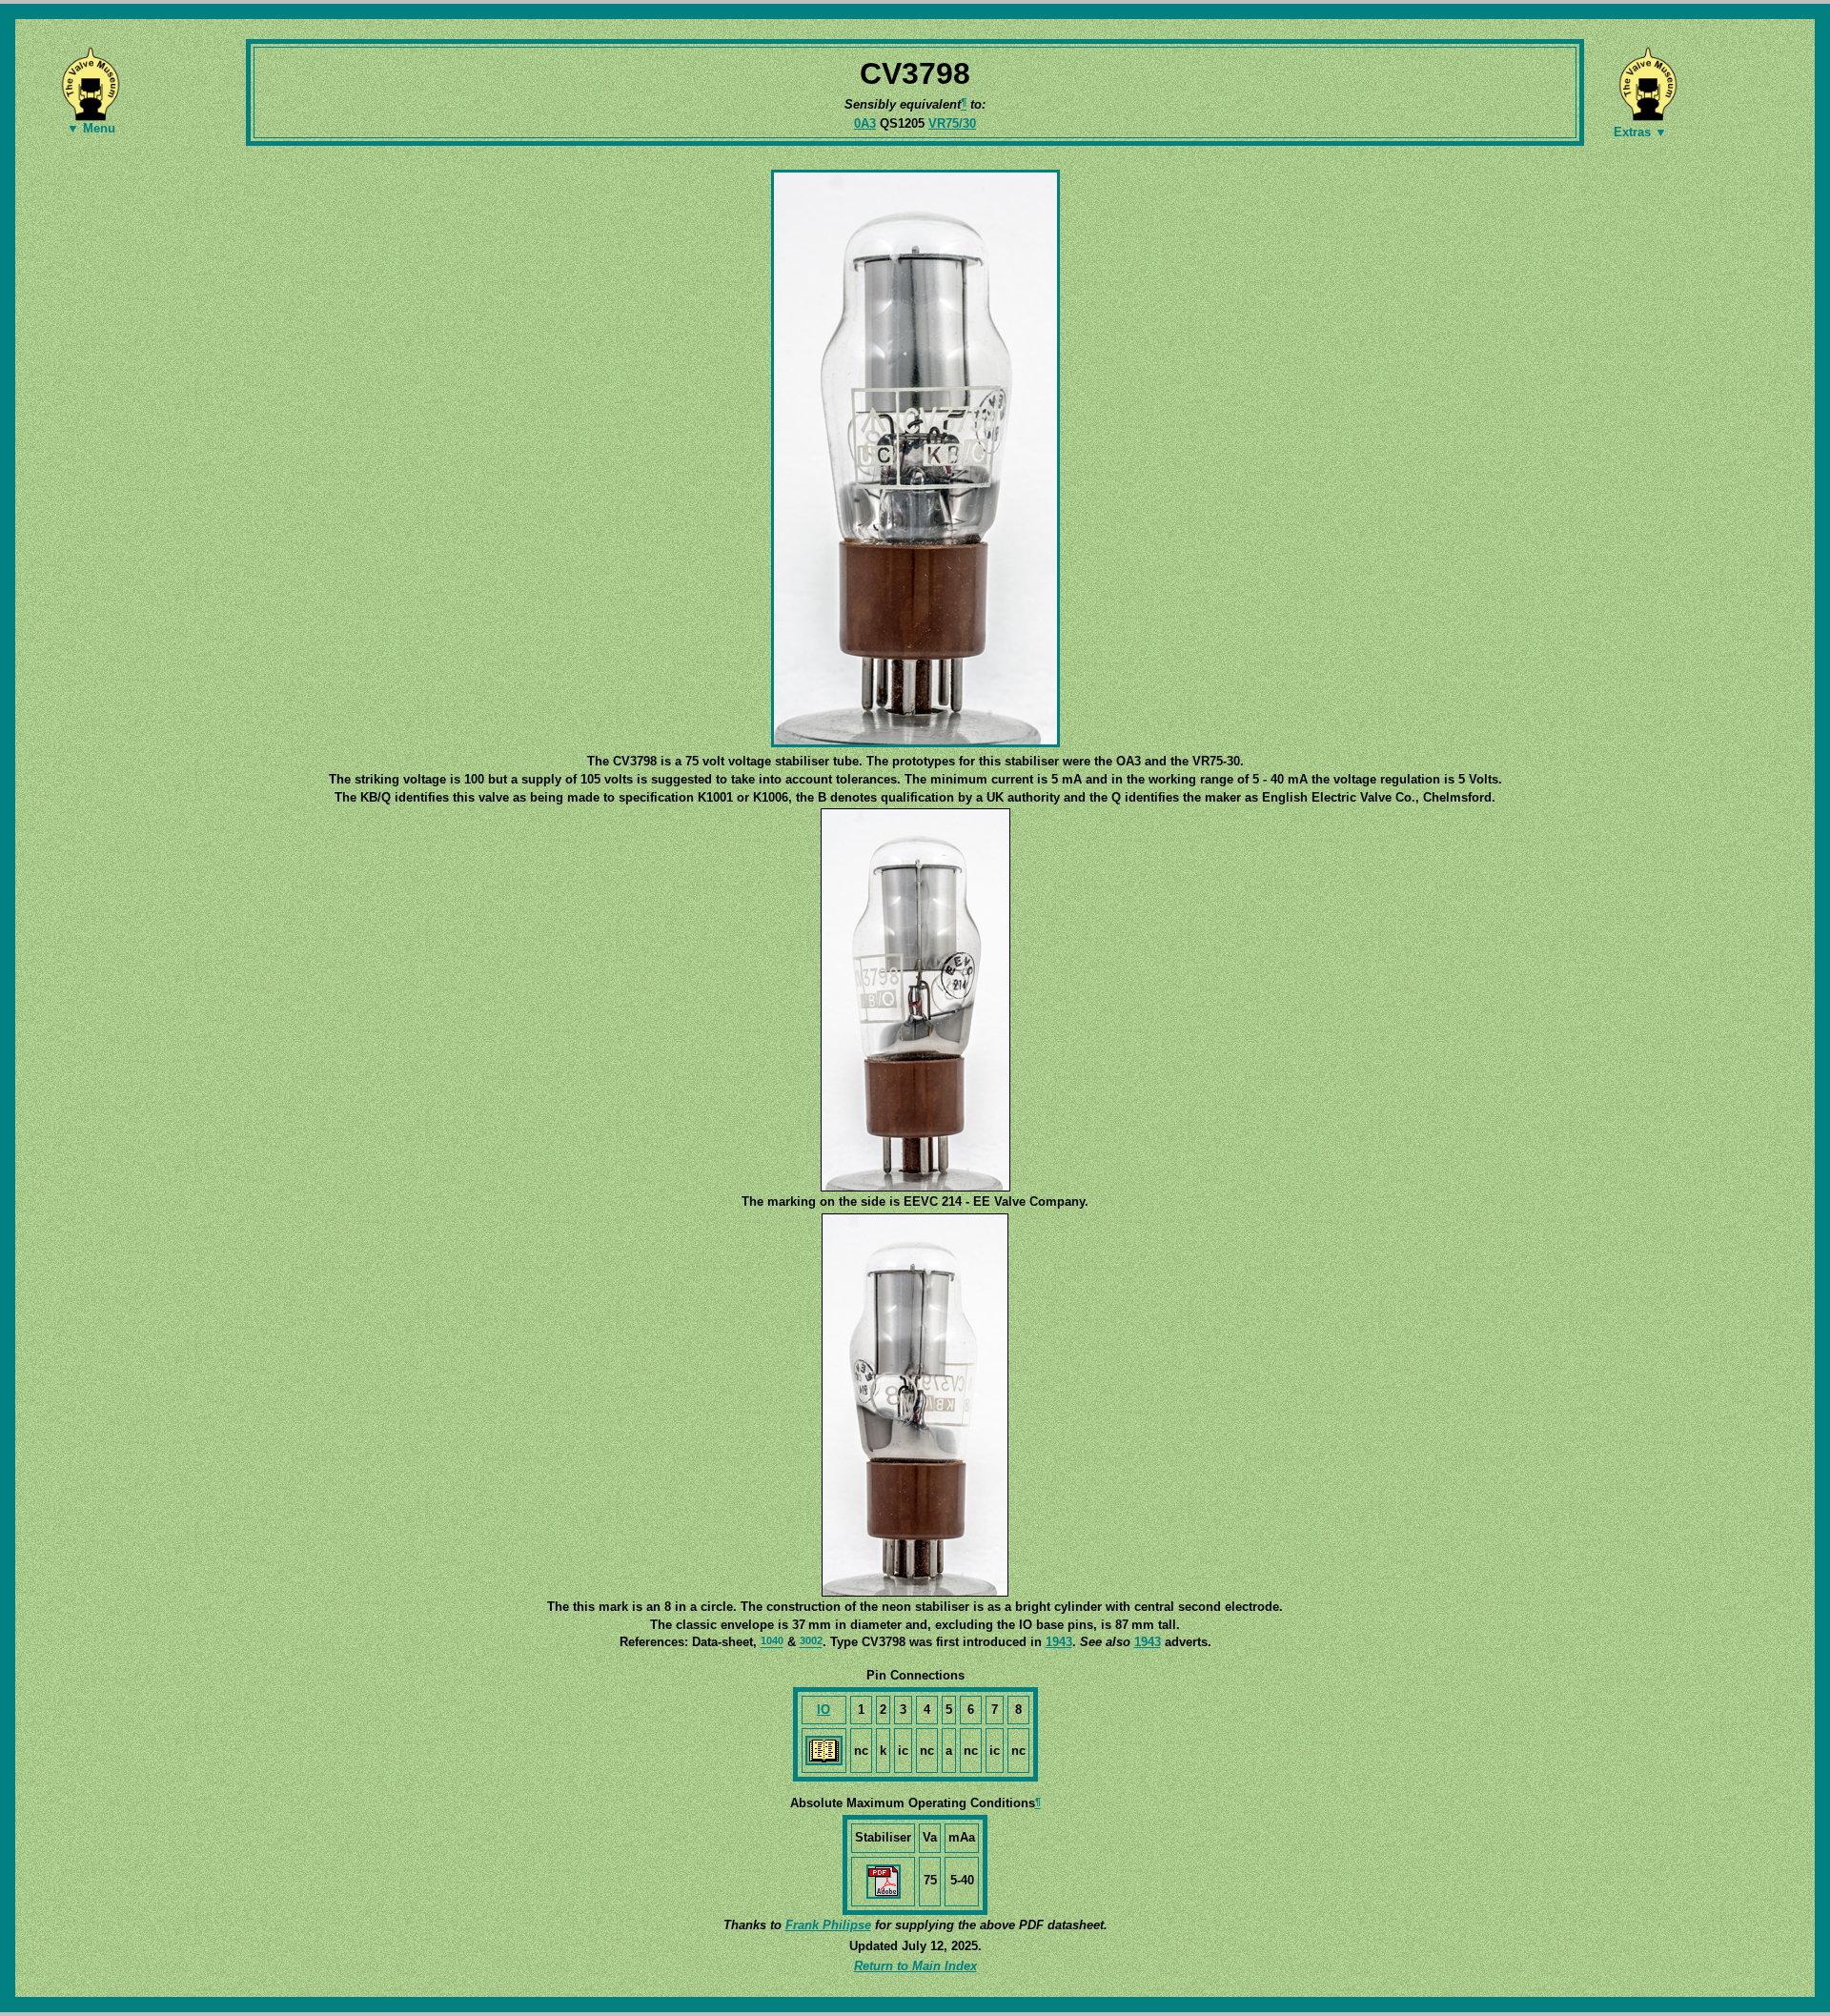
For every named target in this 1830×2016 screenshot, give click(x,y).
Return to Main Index (915, 1966)
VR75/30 (952, 123)
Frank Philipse (828, 1925)
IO (823, 1710)
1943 (1059, 1642)
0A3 (865, 123)
